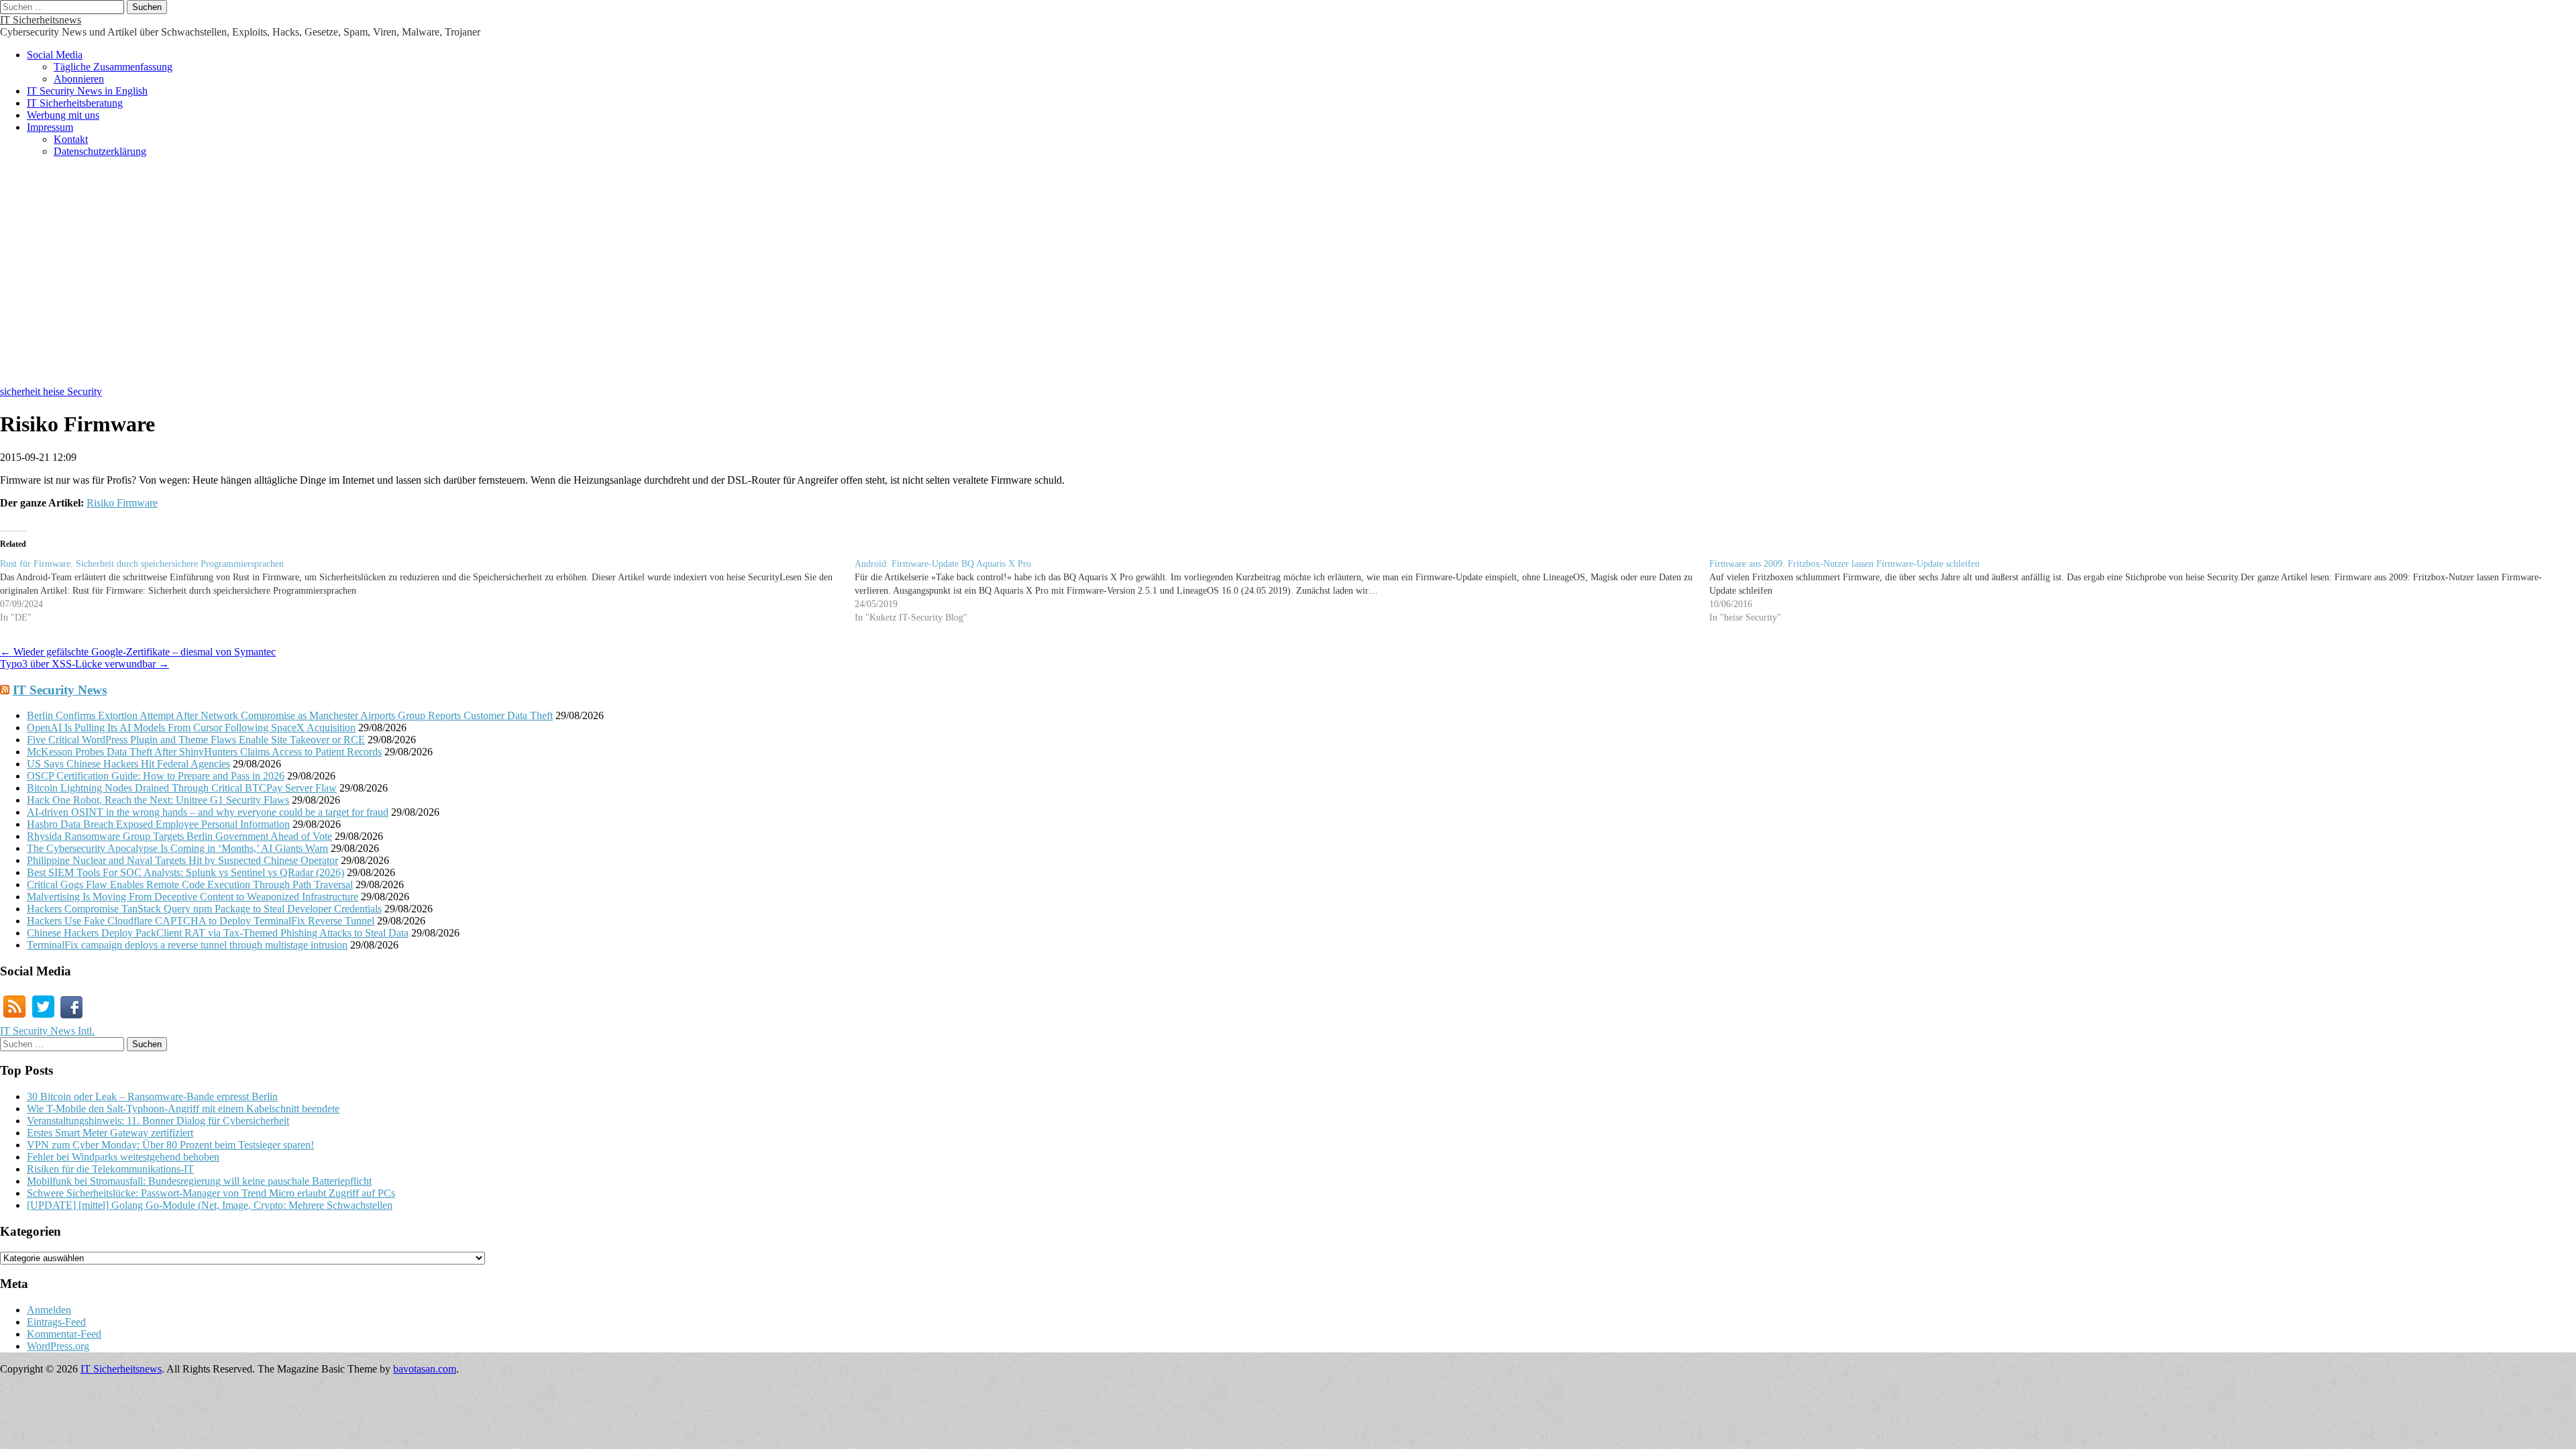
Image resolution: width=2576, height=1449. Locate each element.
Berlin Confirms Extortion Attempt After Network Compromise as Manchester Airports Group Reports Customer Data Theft (290, 715)
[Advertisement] (1288, 278)
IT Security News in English (87, 91)
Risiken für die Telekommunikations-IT (110, 1169)
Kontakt (71, 139)
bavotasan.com (425, 1369)
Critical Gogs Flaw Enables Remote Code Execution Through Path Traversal (190, 884)
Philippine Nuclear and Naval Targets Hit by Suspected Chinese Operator (182, 860)
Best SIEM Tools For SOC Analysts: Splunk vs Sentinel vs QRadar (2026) (185, 872)
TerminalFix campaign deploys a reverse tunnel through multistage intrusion (187, 945)
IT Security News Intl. (47, 1031)
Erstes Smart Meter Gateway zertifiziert (110, 1133)
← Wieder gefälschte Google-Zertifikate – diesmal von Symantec (138, 652)
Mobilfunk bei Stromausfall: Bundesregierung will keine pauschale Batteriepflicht (199, 1181)
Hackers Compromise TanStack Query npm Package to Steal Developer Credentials (204, 909)
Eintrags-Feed (56, 1322)
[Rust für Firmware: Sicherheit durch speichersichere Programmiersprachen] (427, 591)
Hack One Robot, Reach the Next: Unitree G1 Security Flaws (158, 800)
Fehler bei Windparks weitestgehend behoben (123, 1157)
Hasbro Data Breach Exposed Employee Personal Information (158, 824)
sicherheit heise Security (51, 391)
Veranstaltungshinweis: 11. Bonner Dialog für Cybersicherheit (158, 1121)
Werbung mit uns (63, 115)
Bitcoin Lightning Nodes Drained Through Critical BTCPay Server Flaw (182, 788)
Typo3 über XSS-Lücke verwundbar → (85, 664)
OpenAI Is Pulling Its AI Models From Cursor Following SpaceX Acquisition (191, 728)
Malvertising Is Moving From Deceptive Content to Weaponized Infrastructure (193, 897)
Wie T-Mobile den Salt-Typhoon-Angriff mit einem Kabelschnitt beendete (183, 1109)
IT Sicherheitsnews (41, 20)
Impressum (50, 127)
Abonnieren (79, 79)
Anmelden (49, 1310)
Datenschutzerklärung (100, 151)
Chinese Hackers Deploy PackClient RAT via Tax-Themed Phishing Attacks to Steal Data (218, 933)
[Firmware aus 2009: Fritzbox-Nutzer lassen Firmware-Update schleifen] (2137, 591)
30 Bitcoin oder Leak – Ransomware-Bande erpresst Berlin (152, 1096)
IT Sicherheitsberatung (75, 103)
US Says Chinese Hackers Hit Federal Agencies (128, 764)
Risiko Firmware (122, 503)
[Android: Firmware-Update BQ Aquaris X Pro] (1282, 591)
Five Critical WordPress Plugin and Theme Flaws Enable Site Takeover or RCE (196, 740)
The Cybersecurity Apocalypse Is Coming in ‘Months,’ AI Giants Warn (177, 848)
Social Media (55, 55)
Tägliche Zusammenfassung (113, 67)
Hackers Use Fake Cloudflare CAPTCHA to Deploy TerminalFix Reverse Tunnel (201, 921)
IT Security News (60, 690)
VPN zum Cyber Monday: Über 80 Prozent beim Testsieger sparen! (170, 1145)
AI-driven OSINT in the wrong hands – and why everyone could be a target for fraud (208, 812)
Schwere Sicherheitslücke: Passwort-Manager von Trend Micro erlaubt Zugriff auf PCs (211, 1193)
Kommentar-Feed (64, 1334)
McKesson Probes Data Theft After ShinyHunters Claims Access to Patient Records (204, 752)
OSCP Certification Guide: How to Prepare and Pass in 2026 (156, 776)
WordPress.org (58, 1346)
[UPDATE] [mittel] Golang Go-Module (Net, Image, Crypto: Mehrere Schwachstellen (210, 1205)
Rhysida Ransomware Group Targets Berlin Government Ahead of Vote (179, 836)
